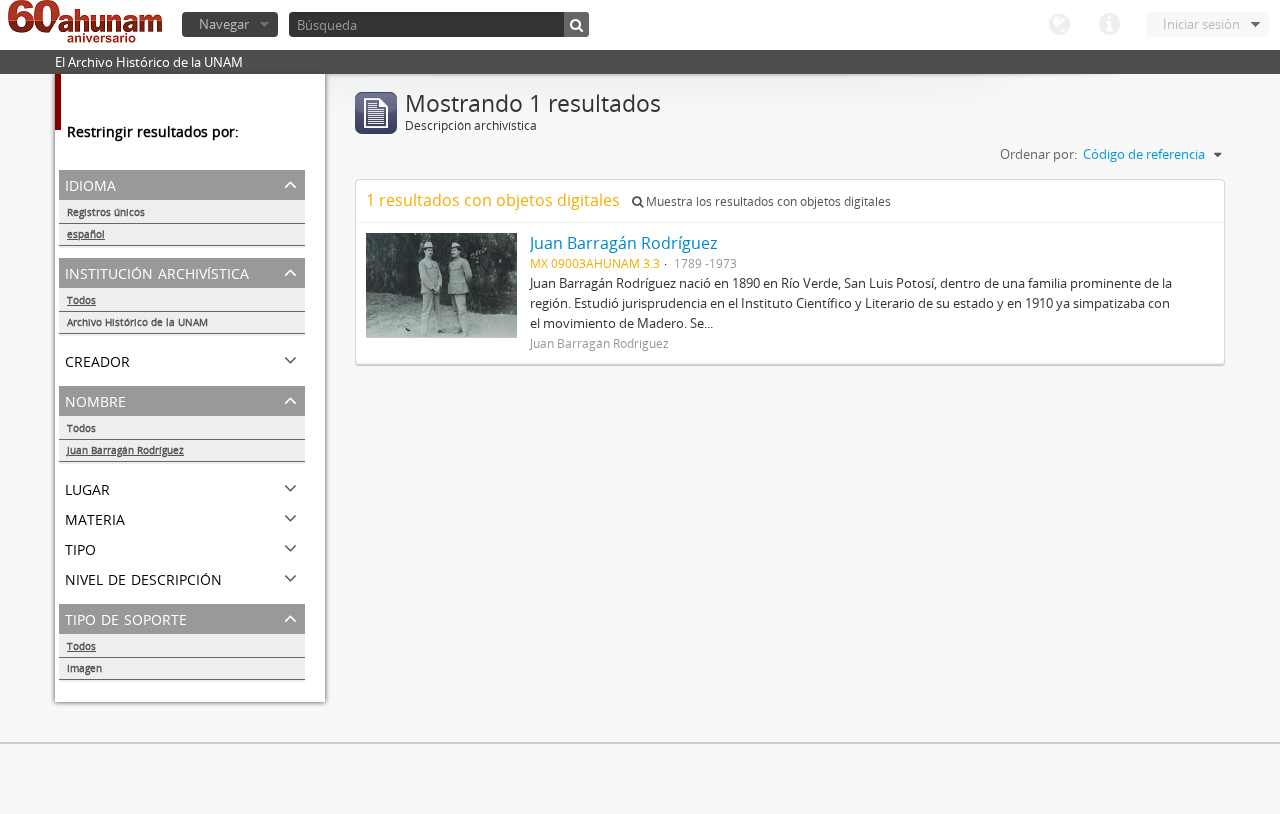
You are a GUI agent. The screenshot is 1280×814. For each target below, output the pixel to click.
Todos (81, 300)
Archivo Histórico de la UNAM (137, 322)
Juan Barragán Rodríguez (125, 450)
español (86, 234)
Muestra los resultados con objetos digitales (767, 201)
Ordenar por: (1038, 154)
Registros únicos (106, 212)
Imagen (84, 668)
